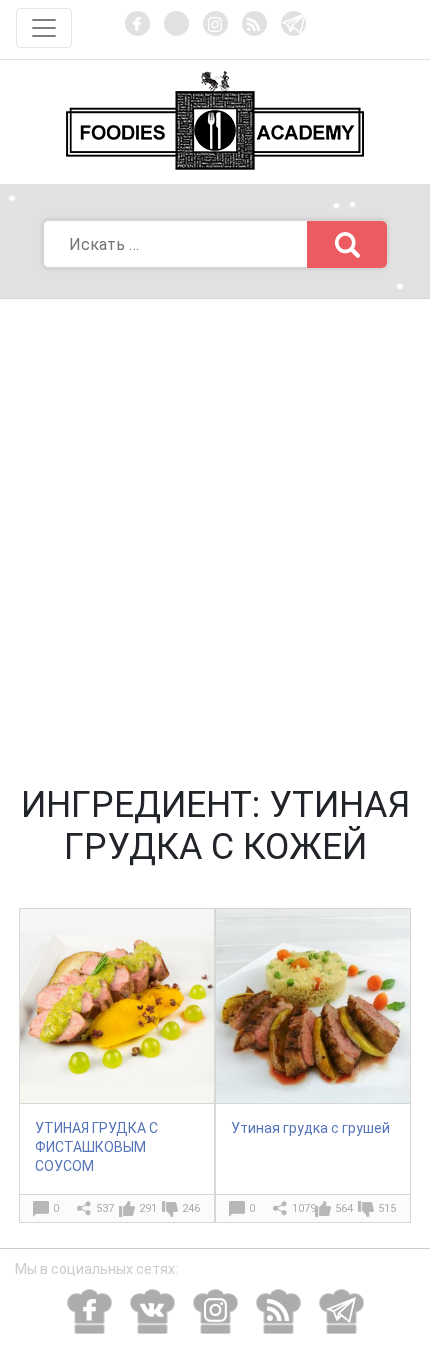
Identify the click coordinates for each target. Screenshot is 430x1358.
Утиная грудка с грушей (310, 1128)
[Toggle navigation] (44, 28)
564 (344, 1208)
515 (387, 1208)
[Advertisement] (215, 524)
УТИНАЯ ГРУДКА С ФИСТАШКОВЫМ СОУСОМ (96, 1147)
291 (148, 1208)
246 (191, 1208)
